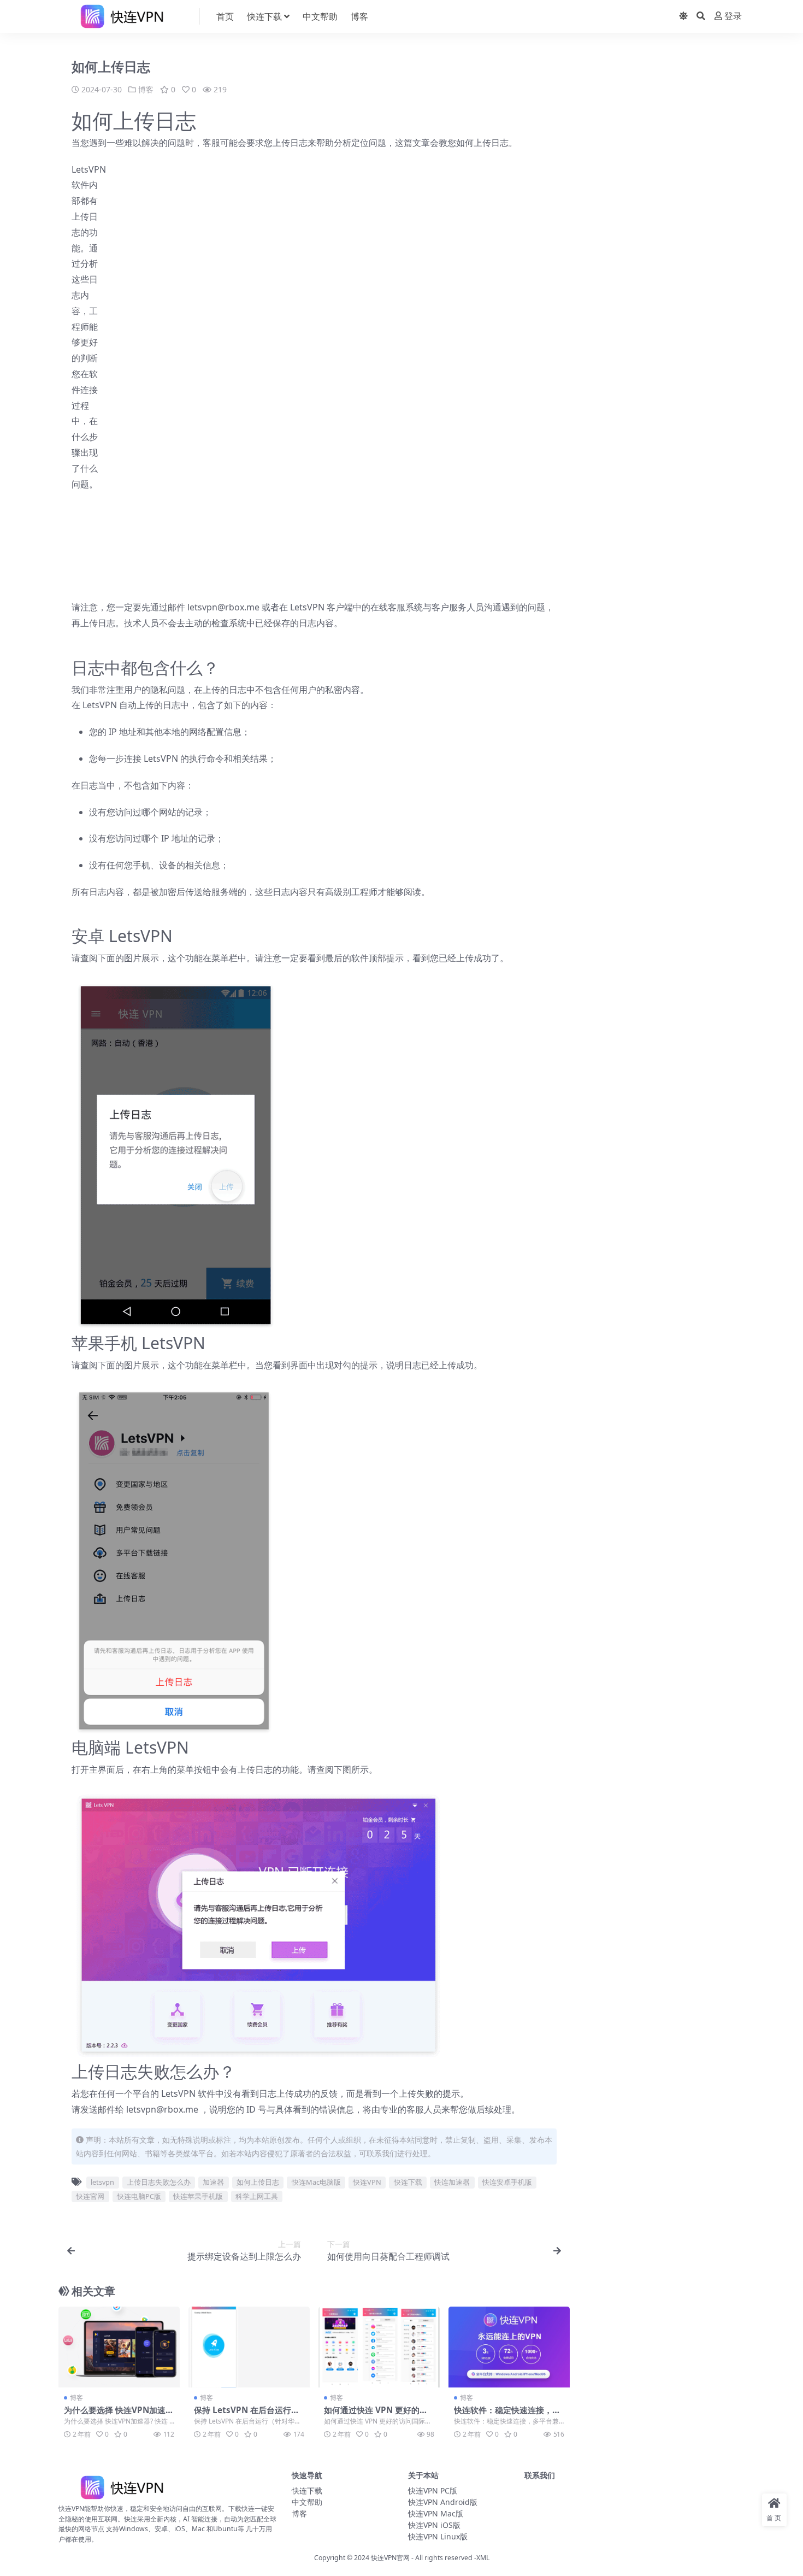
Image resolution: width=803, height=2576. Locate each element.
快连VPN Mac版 (436, 2513)
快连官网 (90, 2196)
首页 (225, 16)
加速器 (213, 2182)
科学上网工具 (257, 2196)
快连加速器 (452, 2182)
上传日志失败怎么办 (159, 2182)
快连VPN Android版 (443, 2502)
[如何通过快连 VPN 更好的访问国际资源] (379, 2347)
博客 (359, 16)
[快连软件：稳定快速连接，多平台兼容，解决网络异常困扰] (509, 2347)
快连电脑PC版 (139, 2196)
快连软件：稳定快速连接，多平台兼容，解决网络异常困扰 (507, 2415)
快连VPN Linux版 (438, 2536)
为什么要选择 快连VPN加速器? (115, 2415)
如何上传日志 (258, 2182)
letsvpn (102, 2182)
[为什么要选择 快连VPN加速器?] (119, 2347)
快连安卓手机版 (507, 2182)
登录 (733, 16)
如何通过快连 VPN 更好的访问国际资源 (376, 2415)
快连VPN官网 (390, 2558)
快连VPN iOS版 (434, 2525)
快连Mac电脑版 (316, 2182)
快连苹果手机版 (198, 2196)
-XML (481, 2558)
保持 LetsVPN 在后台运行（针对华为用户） (243, 2415)
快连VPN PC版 (433, 2490)
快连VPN (367, 2182)
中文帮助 (320, 16)
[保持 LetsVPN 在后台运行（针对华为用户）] (249, 2347)
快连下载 (264, 16)
